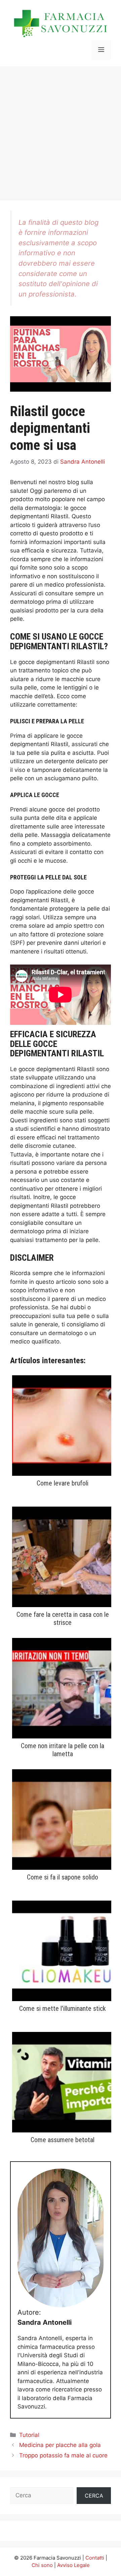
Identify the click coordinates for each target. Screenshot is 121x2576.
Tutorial (29, 2435)
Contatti (95, 2558)
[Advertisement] (61, 130)
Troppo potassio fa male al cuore (63, 2455)
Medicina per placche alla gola (60, 2445)
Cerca (94, 2496)
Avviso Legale (73, 2565)
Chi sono (42, 2565)
